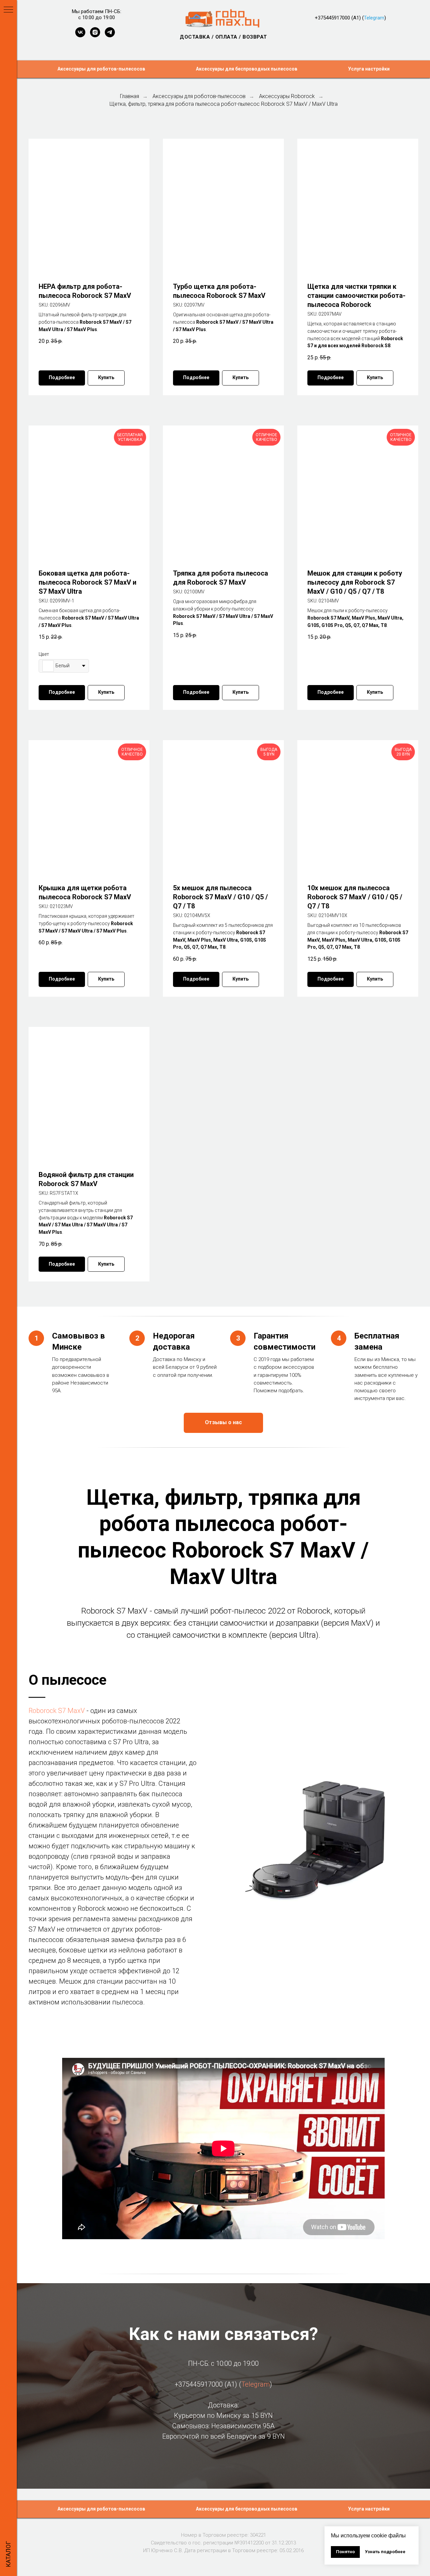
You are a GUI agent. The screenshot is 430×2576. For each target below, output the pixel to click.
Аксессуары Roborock (287, 96)
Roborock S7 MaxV (57, 1711)
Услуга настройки (369, 69)
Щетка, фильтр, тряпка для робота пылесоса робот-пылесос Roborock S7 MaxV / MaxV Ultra (224, 104)
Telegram (374, 18)
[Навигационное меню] (8, 10)
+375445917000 (332, 18)
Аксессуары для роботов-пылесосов (101, 69)
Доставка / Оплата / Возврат (223, 37)
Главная (130, 96)
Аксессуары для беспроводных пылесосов (247, 69)
